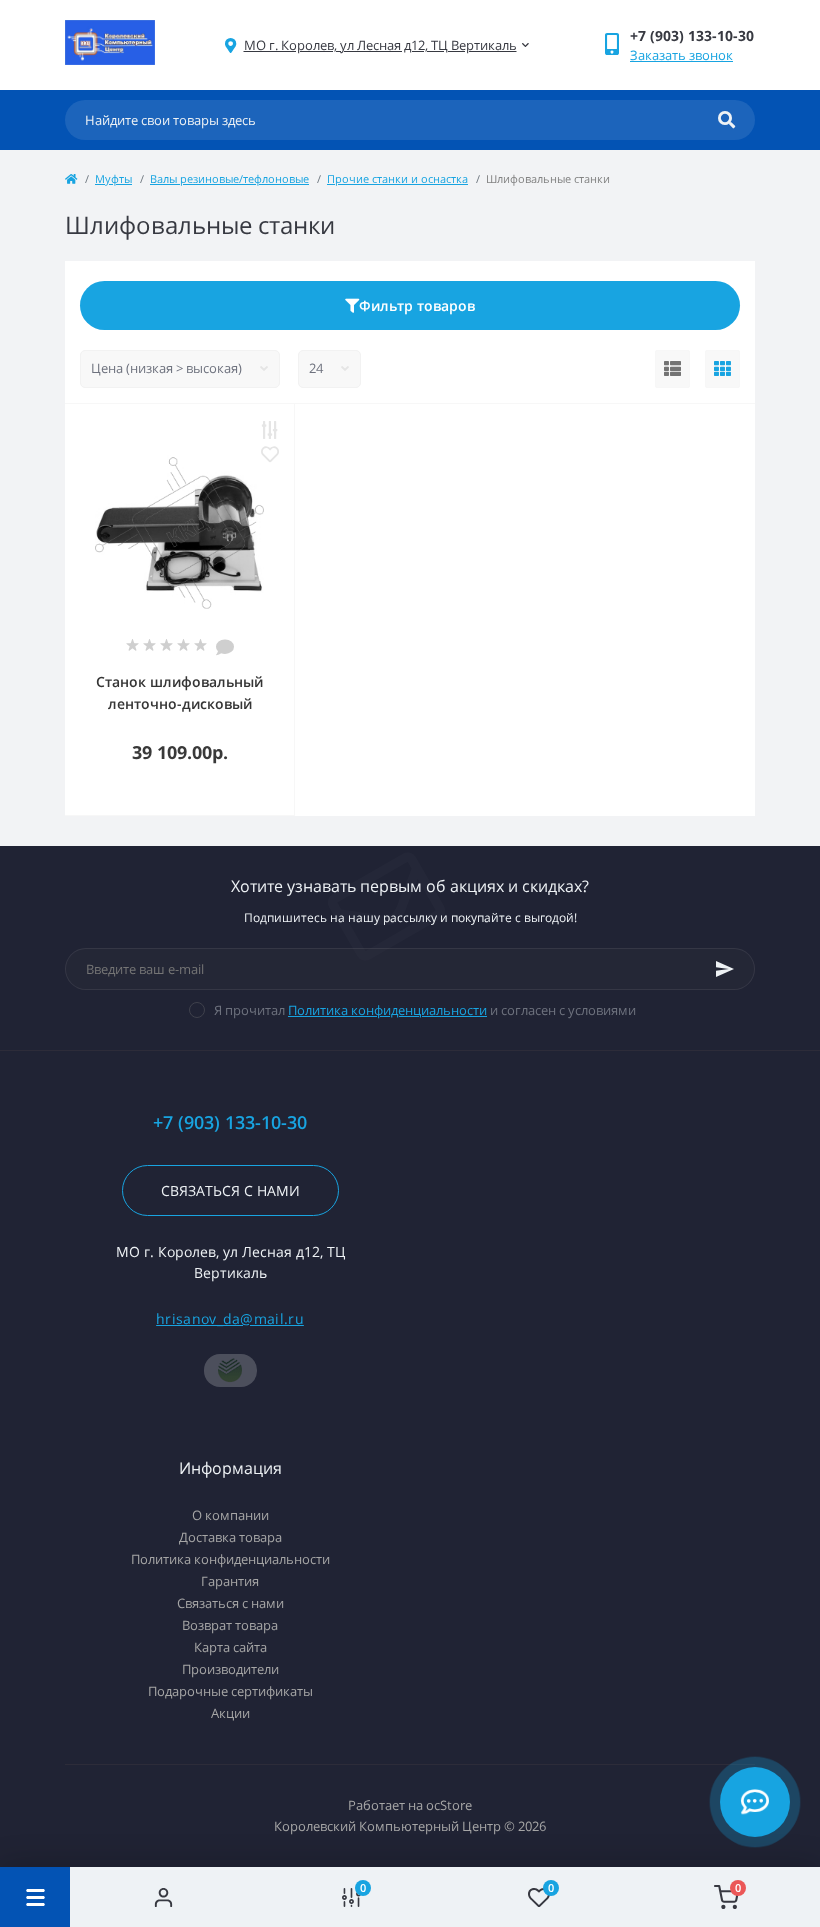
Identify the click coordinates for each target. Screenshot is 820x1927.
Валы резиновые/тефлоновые (229, 178)
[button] (380, 45)
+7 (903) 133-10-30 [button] (230, 1122)
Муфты (113, 178)
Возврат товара (230, 1625)
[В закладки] (270, 454)
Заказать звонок (681, 55)
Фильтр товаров (417, 305)
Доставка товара (230, 1537)
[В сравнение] (270, 430)
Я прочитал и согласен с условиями (425, 1010)
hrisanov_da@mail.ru (230, 1318)
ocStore (449, 1805)
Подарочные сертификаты (230, 1691)
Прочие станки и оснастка (397, 178)
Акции (230, 1713)
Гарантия (230, 1581)
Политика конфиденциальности (387, 1010)
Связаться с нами (230, 1190)
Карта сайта (230, 1647)
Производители (230, 1669)
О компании (230, 1515)
